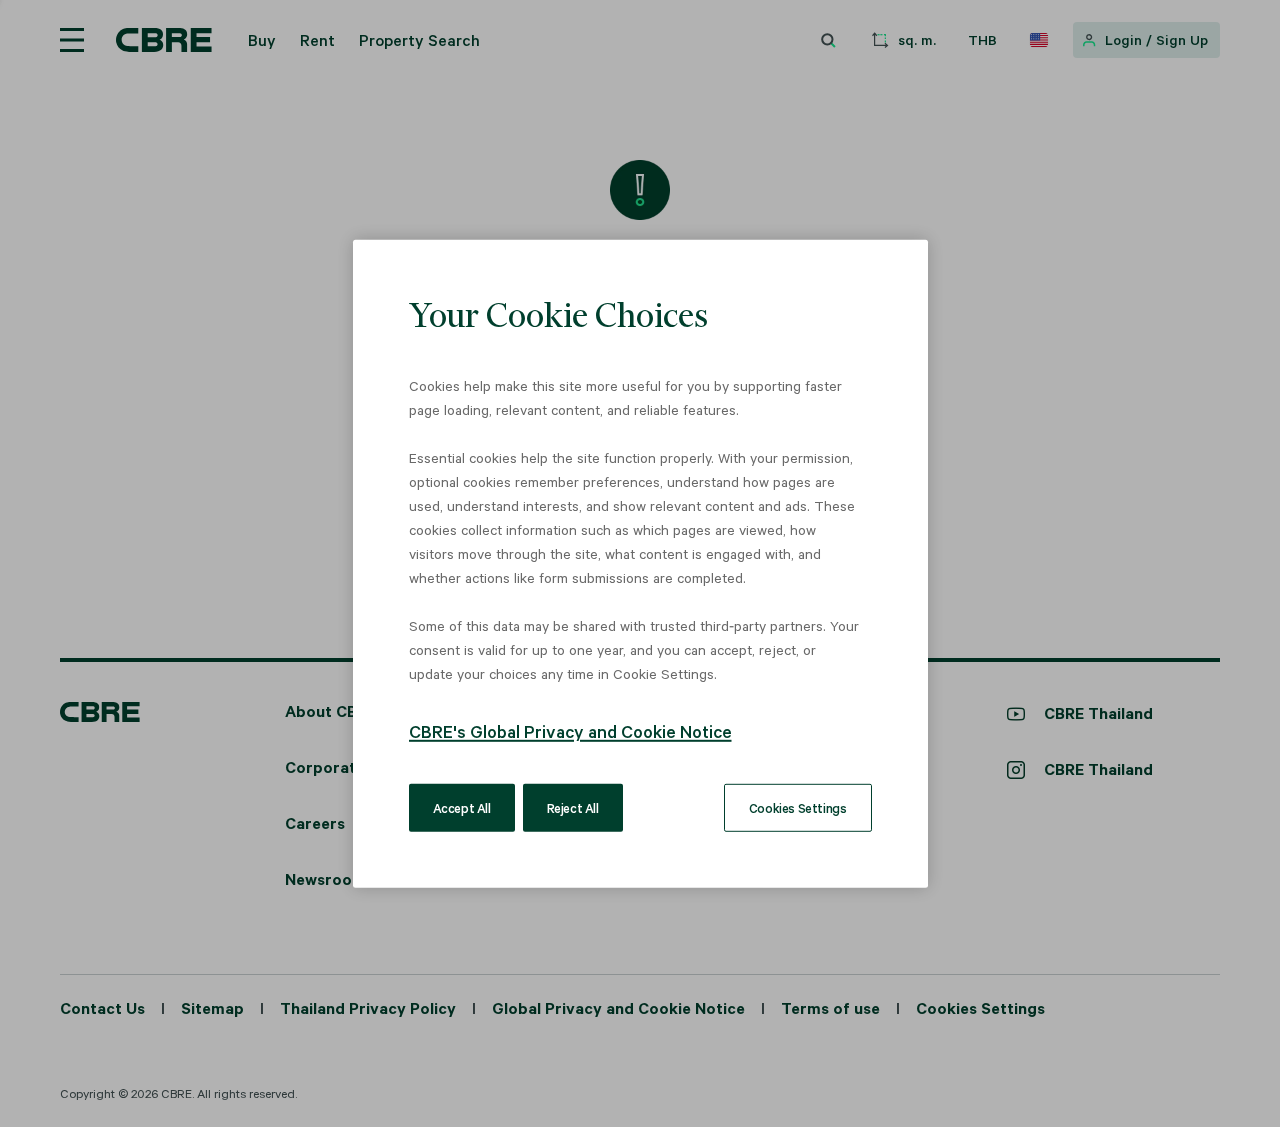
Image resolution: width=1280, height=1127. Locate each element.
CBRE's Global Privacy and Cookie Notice (570, 731)
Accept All (462, 807)
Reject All (573, 807)
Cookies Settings (798, 807)
